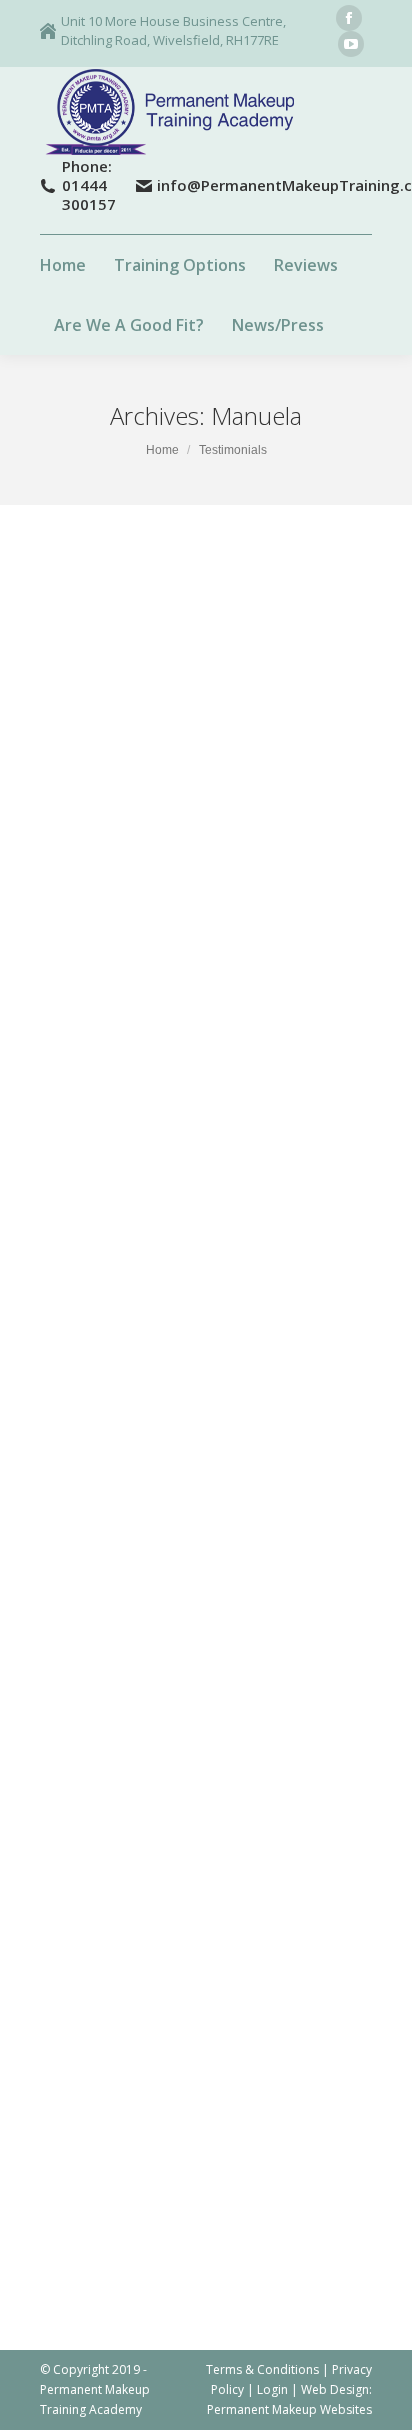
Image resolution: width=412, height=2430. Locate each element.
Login (272, 2389)
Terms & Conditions (262, 2369)
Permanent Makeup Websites (289, 2409)
